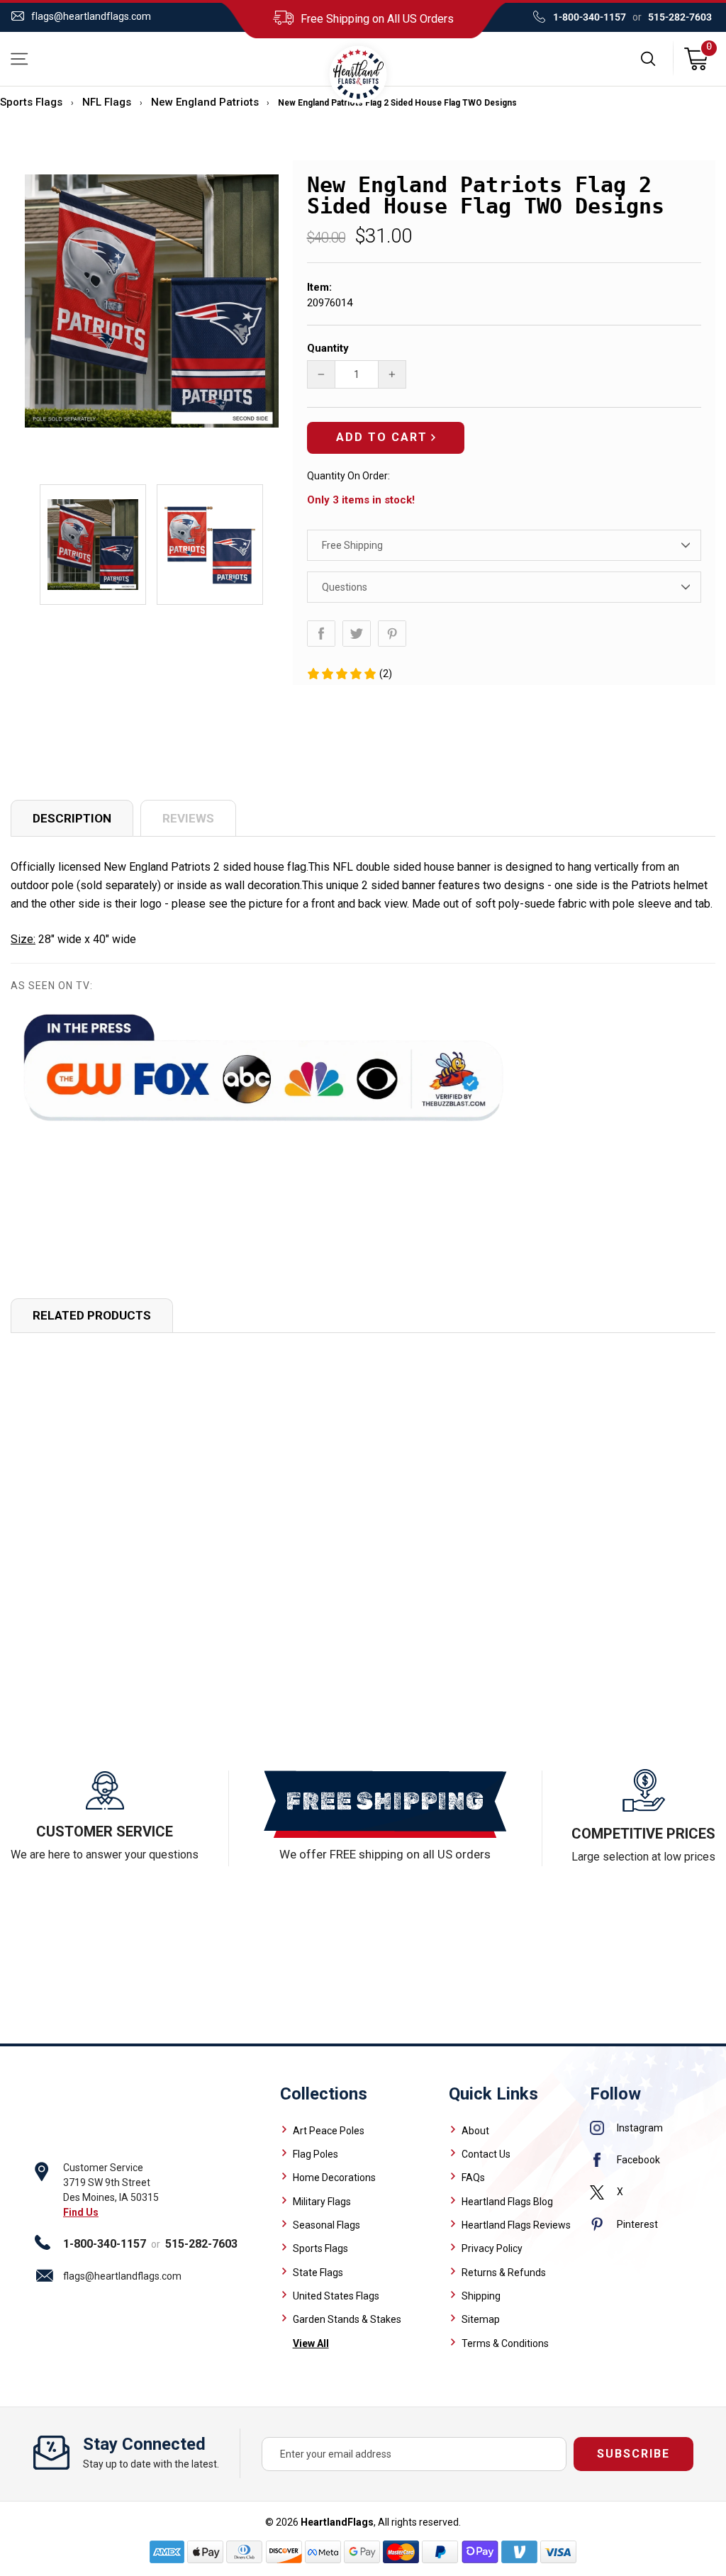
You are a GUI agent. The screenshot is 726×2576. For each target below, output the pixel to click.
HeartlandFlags (337, 2522)
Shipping (481, 2296)
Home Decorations (334, 2178)
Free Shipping (352, 545)
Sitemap (481, 2319)
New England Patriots (205, 102)
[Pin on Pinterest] (392, 634)
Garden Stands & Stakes (347, 2319)
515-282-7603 (680, 17)
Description (72, 818)
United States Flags (336, 2296)
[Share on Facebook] (321, 634)
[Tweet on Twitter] (357, 634)
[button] (349, 674)
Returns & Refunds (504, 2273)
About (475, 2131)
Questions (345, 587)
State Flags (318, 2273)
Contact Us (486, 2154)
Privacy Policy (492, 2248)
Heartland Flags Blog (507, 2202)
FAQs (473, 2178)
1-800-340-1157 (590, 17)
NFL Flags (107, 102)
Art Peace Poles (329, 2131)
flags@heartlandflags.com (91, 16)
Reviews (188, 818)
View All (311, 2343)
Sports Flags (31, 102)
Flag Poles (315, 2154)
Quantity (328, 348)
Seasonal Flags (326, 2225)
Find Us (81, 2212)
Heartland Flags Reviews (516, 2225)
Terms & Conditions (505, 2343)
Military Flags (322, 2202)
